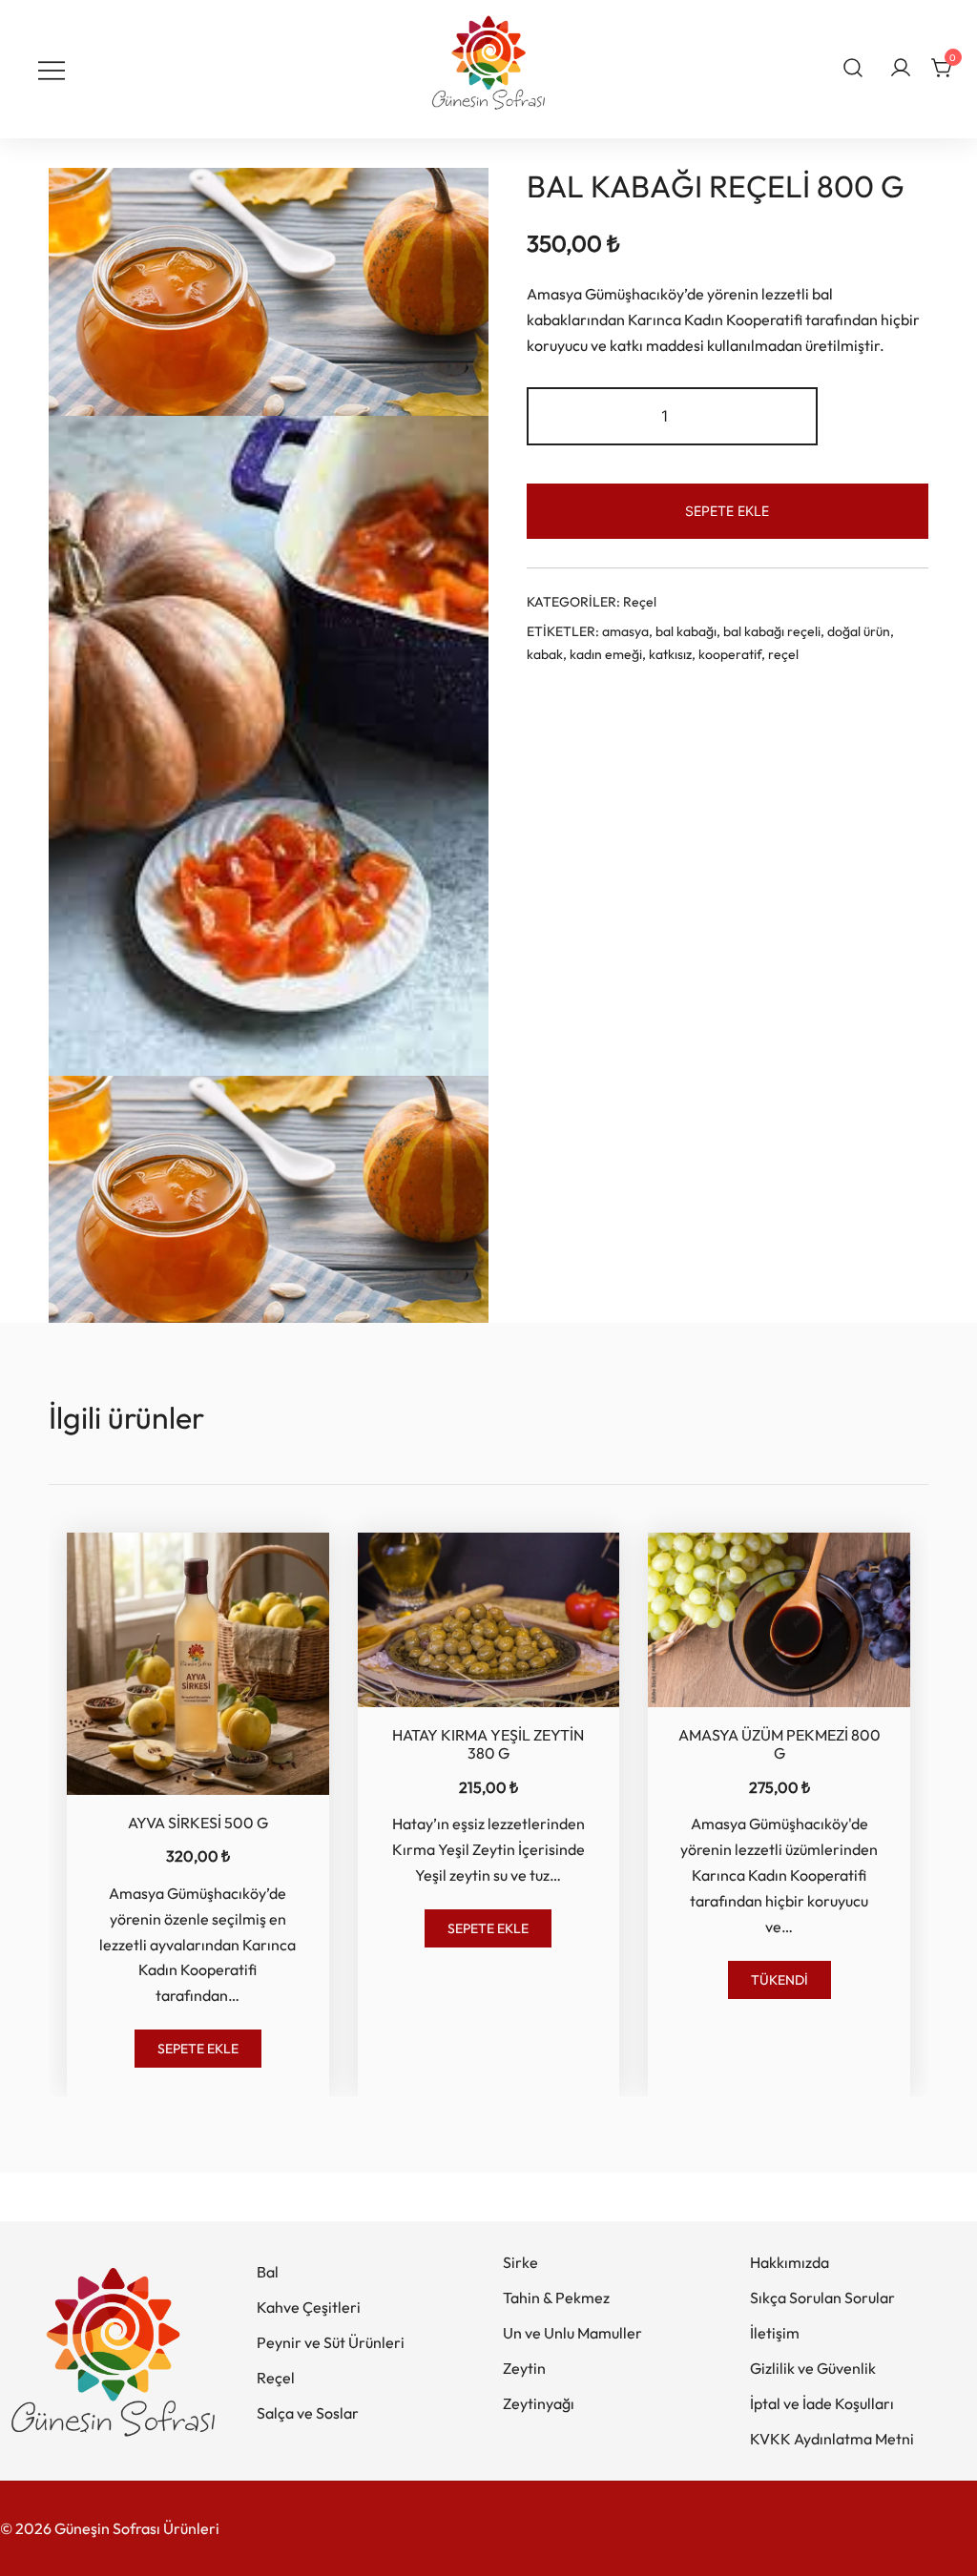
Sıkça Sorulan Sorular (822, 2298)
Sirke (520, 2262)
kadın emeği (606, 654)
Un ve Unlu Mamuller (572, 2333)
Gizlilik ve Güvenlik (813, 2368)
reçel (783, 654)
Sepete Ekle (727, 511)
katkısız (670, 654)
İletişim (775, 2333)
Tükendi (780, 1980)
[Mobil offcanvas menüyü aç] (52, 69)
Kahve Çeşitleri (309, 2307)
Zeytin (524, 2368)
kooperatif (730, 654)
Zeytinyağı (539, 2403)
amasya (625, 631)
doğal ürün (859, 631)
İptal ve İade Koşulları (822, 2403)
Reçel (640, 602)
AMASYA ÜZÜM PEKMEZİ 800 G (780, 1744)
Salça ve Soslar (308, 2413)
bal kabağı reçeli (772, 631)
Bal (268, 2272)
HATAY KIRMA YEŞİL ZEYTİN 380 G (488, 1744)
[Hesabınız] (901, 69)
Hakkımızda (790, 2262)
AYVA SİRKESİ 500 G (198, 1823)
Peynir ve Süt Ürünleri (331, 2342)
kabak (545, 654)
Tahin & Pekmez (556, 2298)
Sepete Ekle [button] (198, 2049)
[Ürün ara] (853, 67)
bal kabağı (686, 631)
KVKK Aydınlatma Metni (832, 2439)
